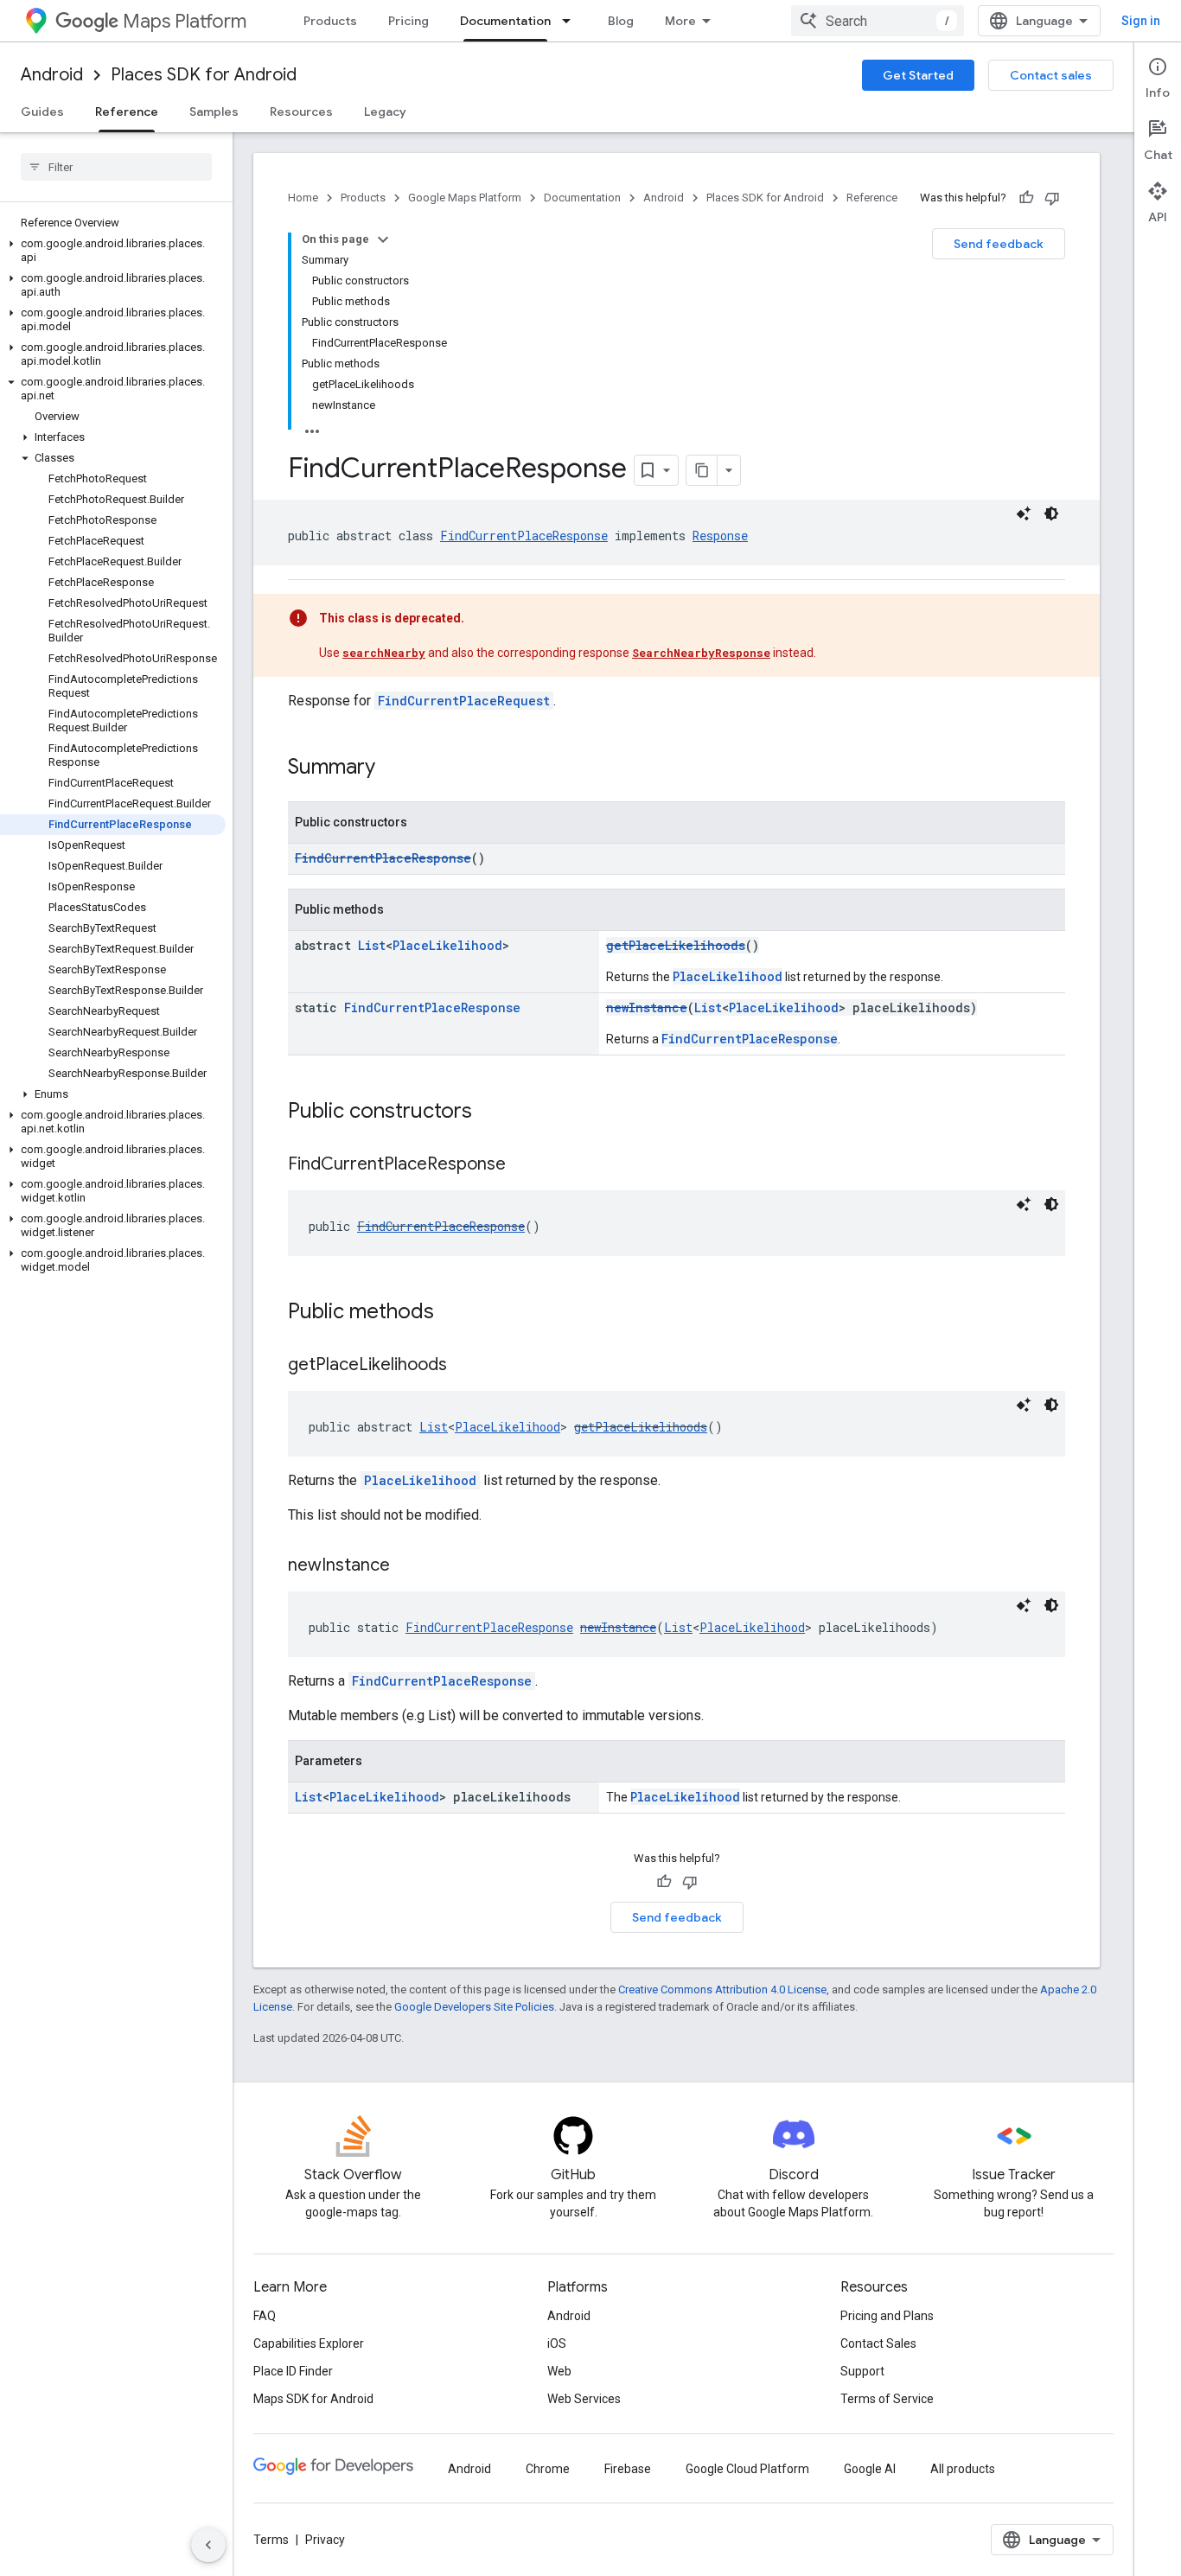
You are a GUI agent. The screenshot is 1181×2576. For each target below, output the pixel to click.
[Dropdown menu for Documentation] (571, 21)
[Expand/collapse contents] (383, 239)
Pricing (409, 21)
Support (862, 2371)
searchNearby (384, 653)
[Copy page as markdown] (702, 470)
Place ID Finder (293, 2371)
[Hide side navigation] (208, 2545)
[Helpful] (1026, 198)
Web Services (584, 2399)
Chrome (548, 2469)
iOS (557, 2343)
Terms (271, 2540)
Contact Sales (878, 2343)
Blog (621, 21)
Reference (127, 112)
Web (559, 2371)
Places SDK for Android (204, 75)
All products (963, 2469)
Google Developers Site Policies (474, 2007)
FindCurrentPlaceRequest (464, 701)
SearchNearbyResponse (701, 653)
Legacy (385, 112)
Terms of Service (887, 2399)
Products (330, 21)
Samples (214, 112)
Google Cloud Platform (747, 2469)
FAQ (265, 2316)
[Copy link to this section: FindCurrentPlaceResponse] (523, 1165)
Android (52, 75)
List (372, 945)
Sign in (1141, 21)
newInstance (647, 1007)
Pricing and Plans (887, 2316)
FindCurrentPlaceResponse (524, 536)
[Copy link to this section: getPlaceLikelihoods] (464, 1366)
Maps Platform (185, 21)
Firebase (628, 2469)
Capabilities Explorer (309, 2343)
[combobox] (878, 21)
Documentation (505, 21)
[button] (113, 251)
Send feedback (999, 244)
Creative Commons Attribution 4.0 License (722, 1989)
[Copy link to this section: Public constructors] (489, 1113)
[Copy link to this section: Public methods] (451, 1313)
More (680, 21)
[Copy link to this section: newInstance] (407, 1566)
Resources (301, 112)
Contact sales (1051, 75)
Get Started (918, 75)
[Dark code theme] (1051, 513)
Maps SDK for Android (313, 2399)
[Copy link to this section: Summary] (393, 768)
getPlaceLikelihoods (676, 945)
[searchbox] (116, 167)
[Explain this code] (1024, 513)
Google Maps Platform (465, 198)
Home (303, 198)
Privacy (325, 2540)
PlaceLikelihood (447, 945)
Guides (42, 112)
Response (720, 536)
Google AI (870, 2469)
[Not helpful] (1052, 198)
